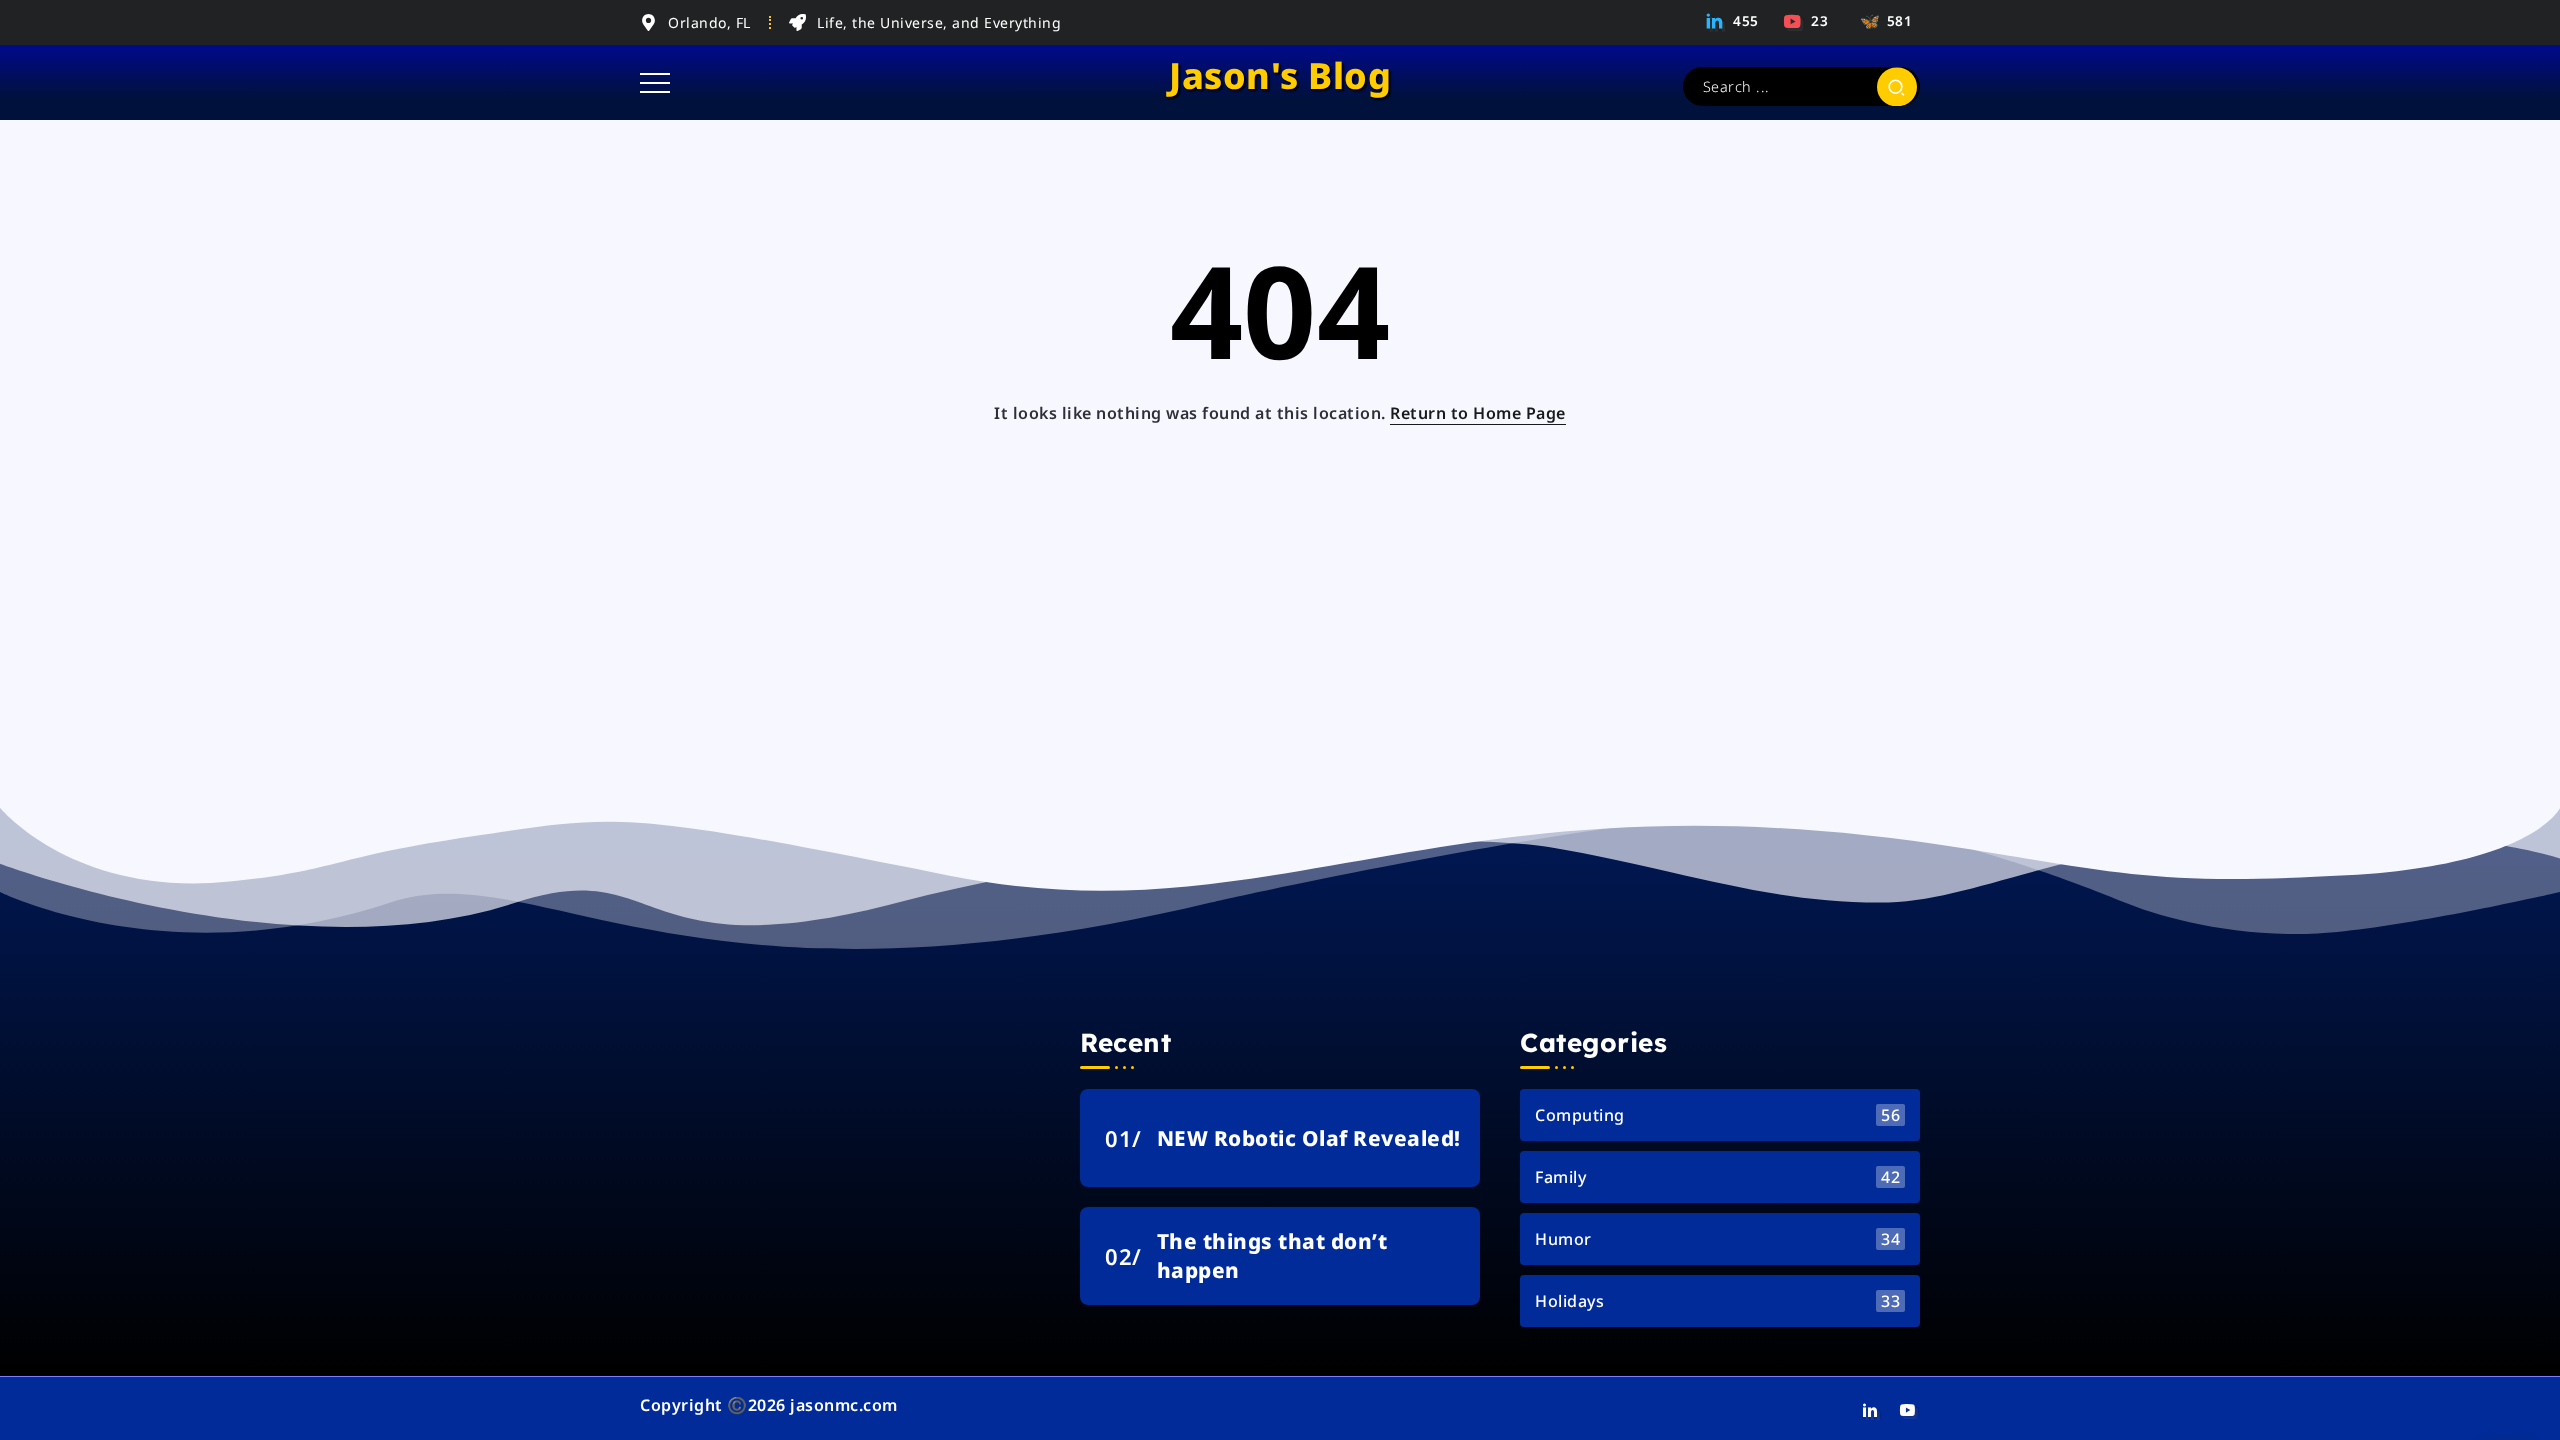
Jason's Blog (1280, 75)
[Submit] (1897, 86)
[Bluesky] (1883, 21)
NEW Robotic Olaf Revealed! (1309, 1138)
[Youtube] (1807, 21)
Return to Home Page (1478, 413)
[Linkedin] (1733, 21)
